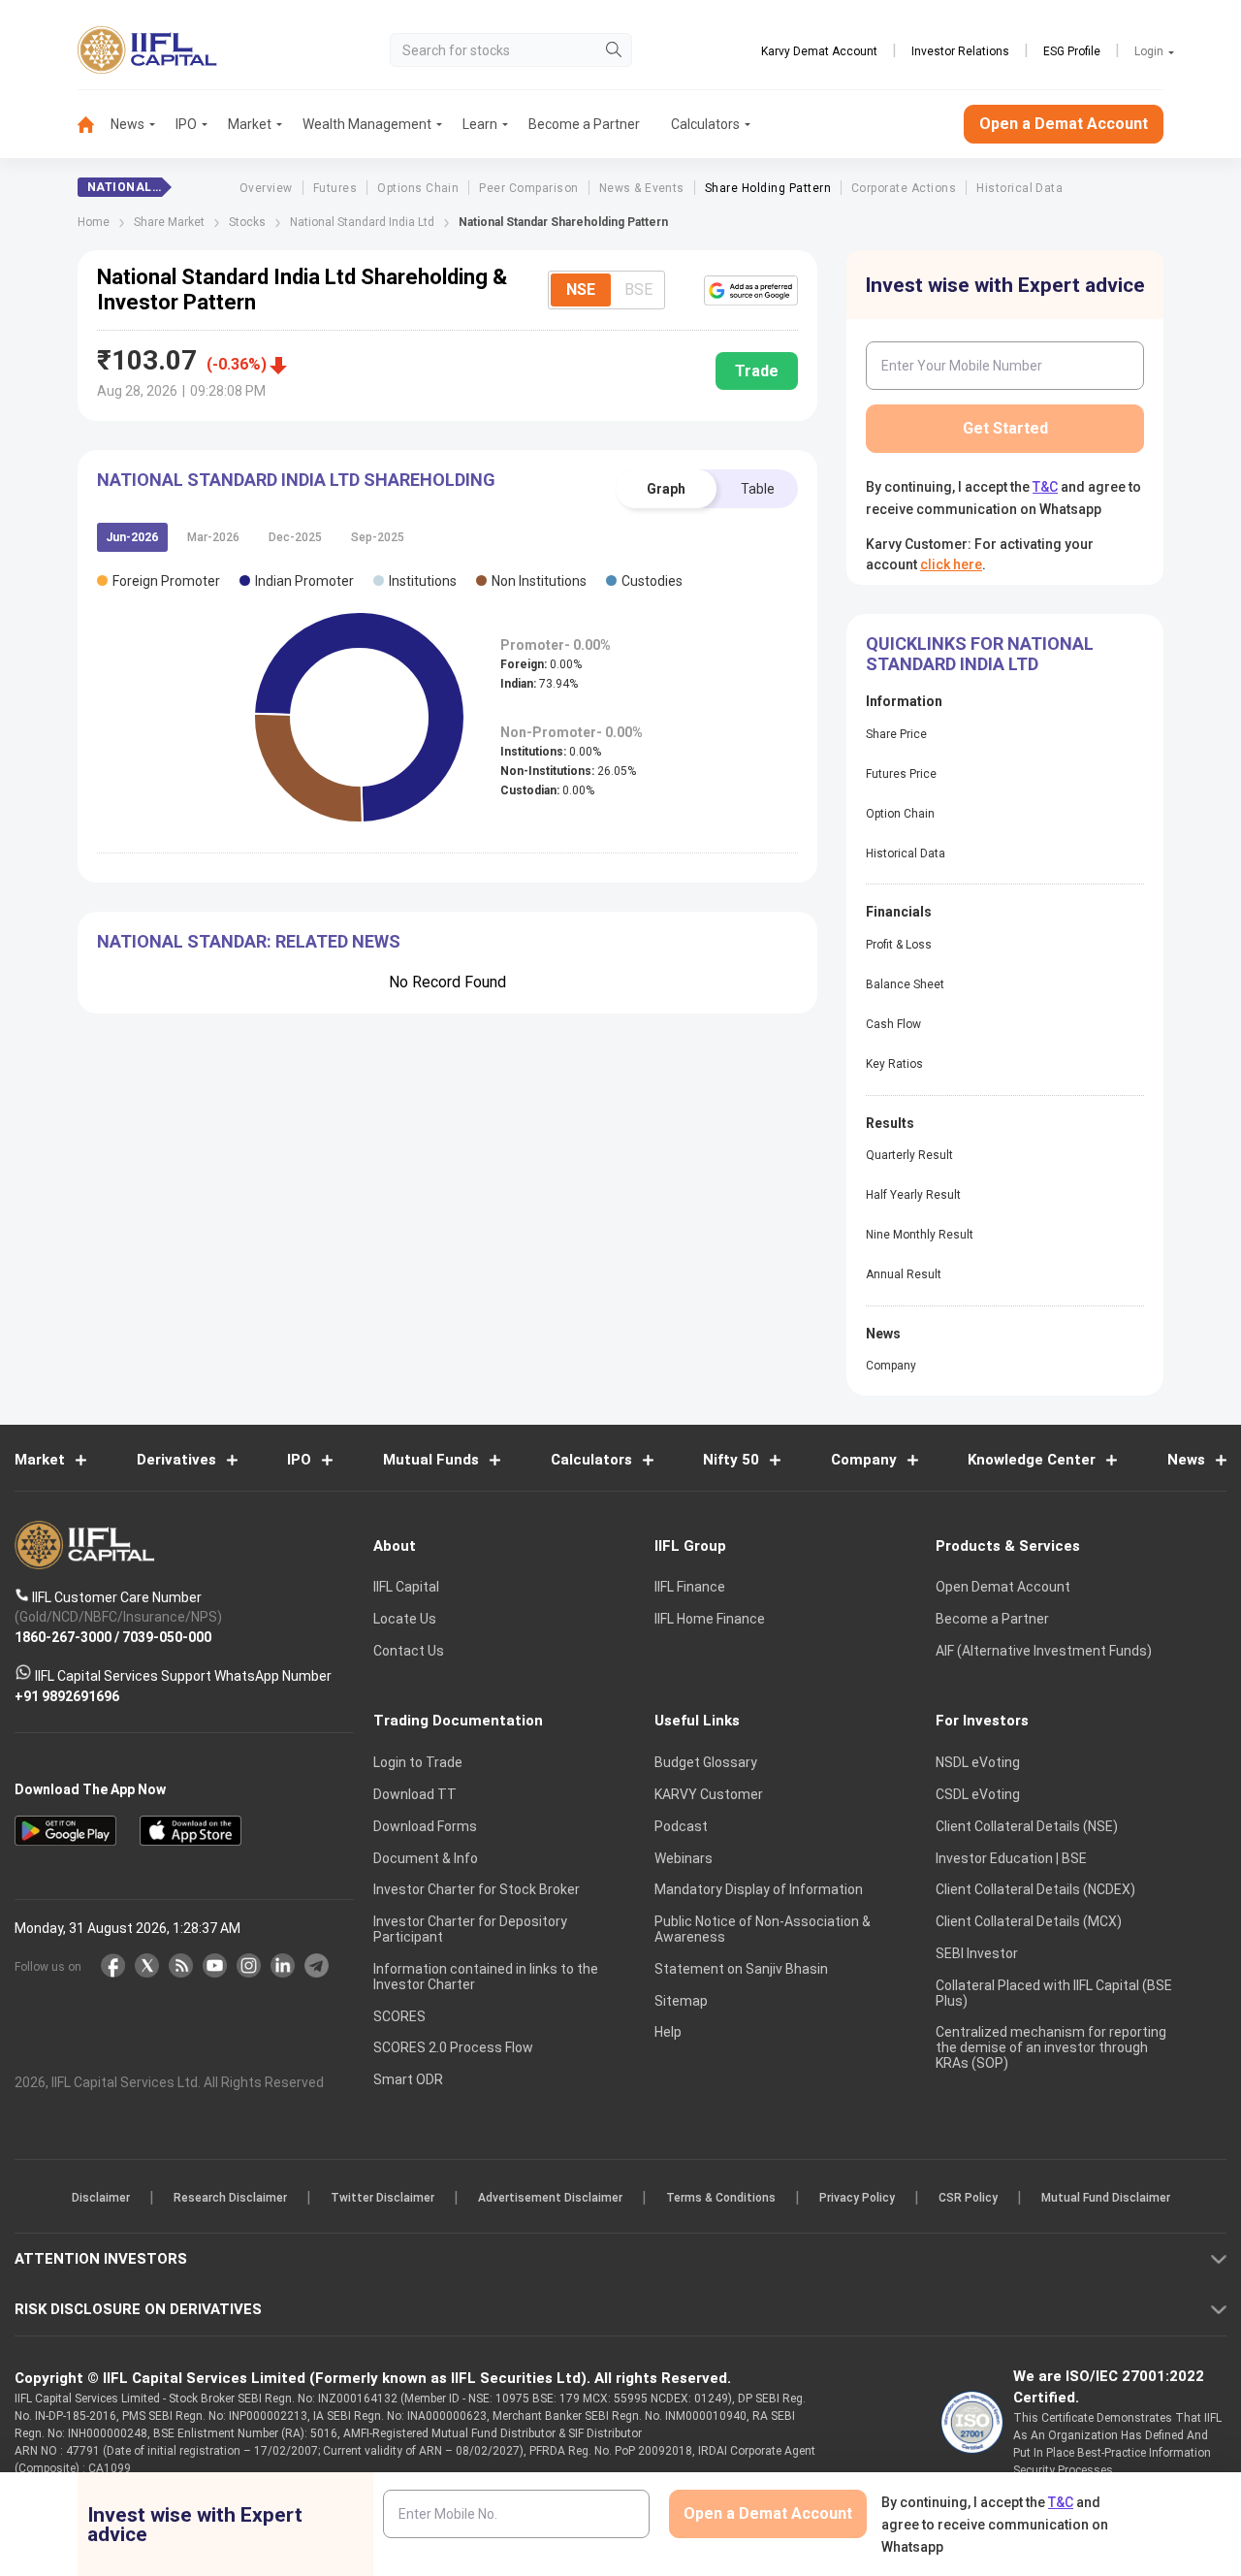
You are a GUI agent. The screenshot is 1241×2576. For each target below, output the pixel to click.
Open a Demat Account (484, 1355)
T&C (518, 1414)
